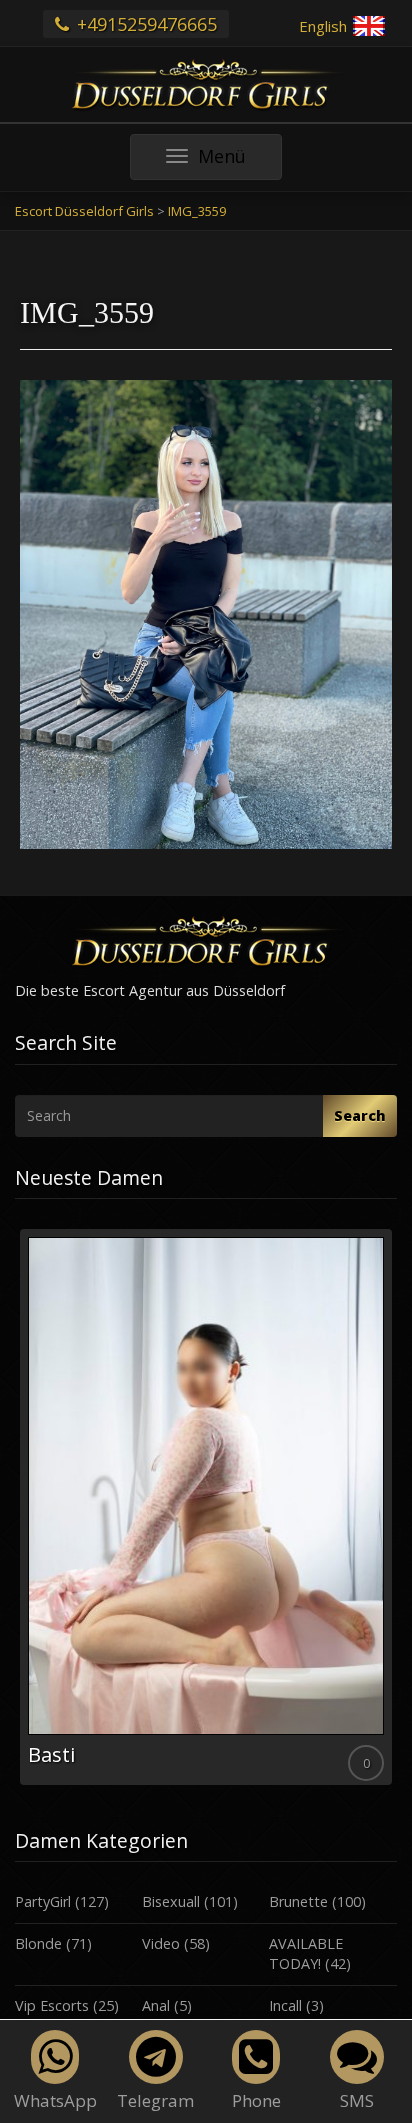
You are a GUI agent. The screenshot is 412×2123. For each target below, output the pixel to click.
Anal (156, 2005)
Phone (256, 2100)
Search (360, 1115)
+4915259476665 (144, 24)
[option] (206, 1507)
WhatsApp (55, 2100)
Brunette (298, 1901)
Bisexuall (171, 1901)
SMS (357, 2100)
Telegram (155, 2100)
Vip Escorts (52, 2005)
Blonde (38, 1943)
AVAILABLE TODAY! (306, 1954)
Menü (239, 161)
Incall (285, 2005)
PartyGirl (43, 1901)
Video (161, 1943)
